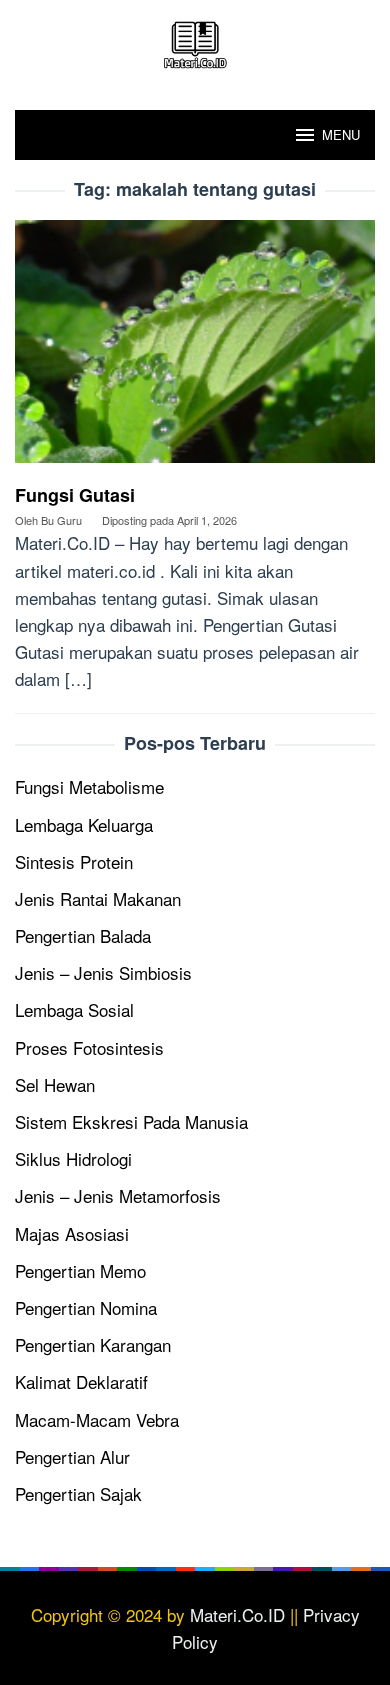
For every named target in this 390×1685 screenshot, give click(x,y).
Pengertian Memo (80, 1270)
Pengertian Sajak (78, 1493)
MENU (341, 134)
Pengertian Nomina (86, 1307)
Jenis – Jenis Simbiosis (103, 972)
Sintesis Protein (74, 861)
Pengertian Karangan (93, 1344)
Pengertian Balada (83, 935)
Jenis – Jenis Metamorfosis (118, 1195)
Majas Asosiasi (72, 1233)
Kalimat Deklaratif (81, 1381)
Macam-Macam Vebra (97, 1419)
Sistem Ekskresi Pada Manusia (131, 1121)
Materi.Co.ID (237, 1614)
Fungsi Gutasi (75, 495)
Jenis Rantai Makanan (98, 898)
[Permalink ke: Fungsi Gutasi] (195, 348)
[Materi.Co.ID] (195, 41)
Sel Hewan (55, 1084)
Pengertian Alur (72, 1456)
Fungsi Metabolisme (89, 786)
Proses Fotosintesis (89, 1047)
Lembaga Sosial (74, 1009)
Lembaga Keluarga (84, 824)
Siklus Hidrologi (73, 1158)
